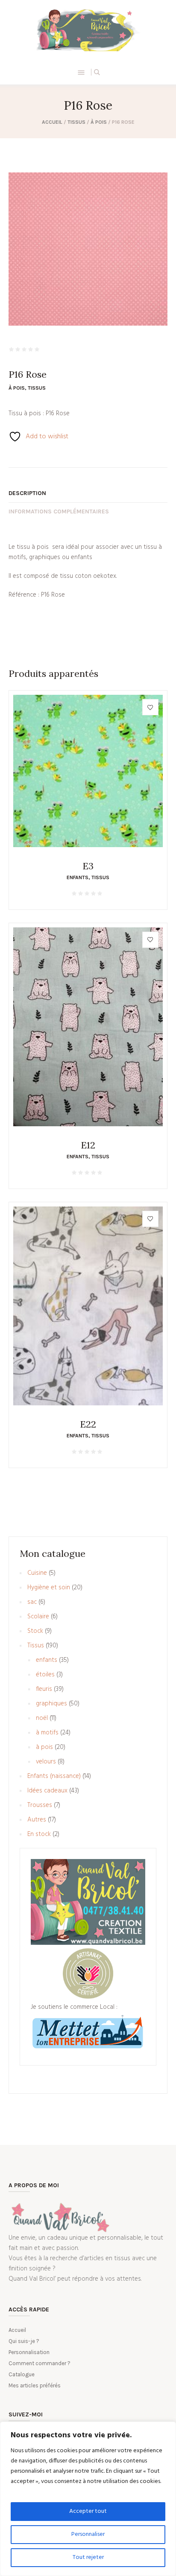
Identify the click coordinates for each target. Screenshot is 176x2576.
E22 (88, 1424)
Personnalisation (29, 2352)
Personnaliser (88, 2534)
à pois (99, 122)
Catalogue (22, 2374)
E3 (88, 866)
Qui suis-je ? (24, 2341)
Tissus (76, 122)
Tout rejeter (88, 2557)
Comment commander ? (40, 2363)
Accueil (52, 122)
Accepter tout (88, 2511)
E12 (88, 1145)
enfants (78, 877)
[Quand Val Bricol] (88, 30)
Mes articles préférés (35, 2385)
